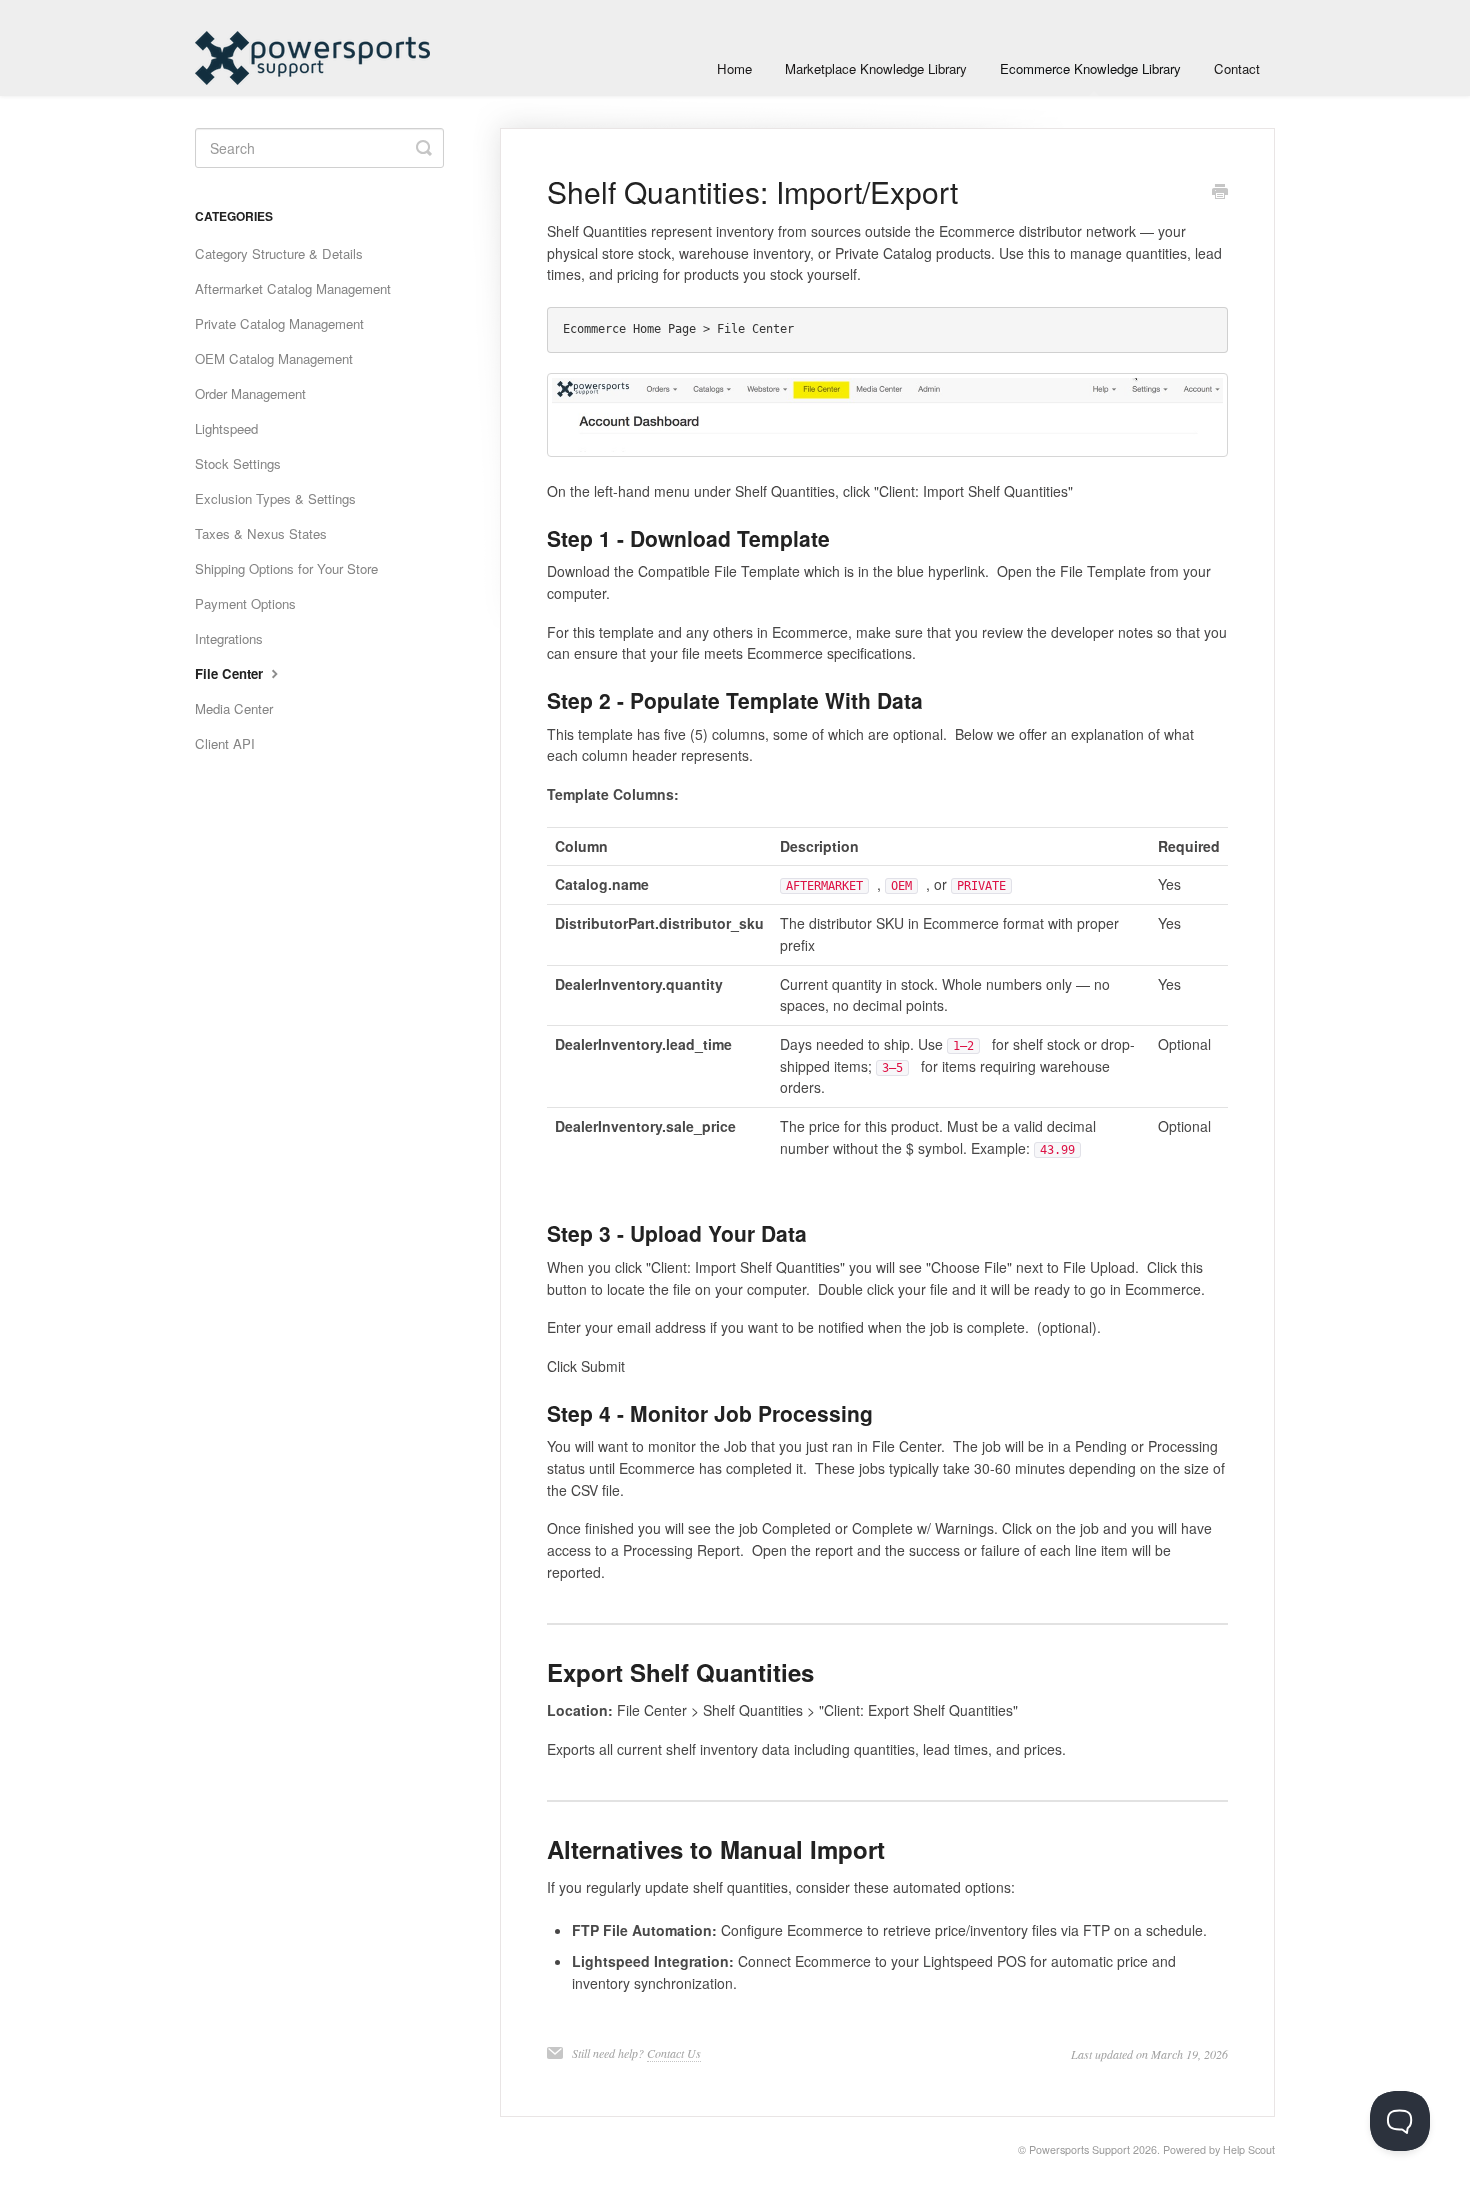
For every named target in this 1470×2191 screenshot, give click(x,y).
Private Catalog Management (279, 323)
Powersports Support (1079, 2149)
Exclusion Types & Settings (275, 498)
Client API (225, 743)
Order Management (250, 393)
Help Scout (1249, 2149)
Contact (1237, 68)
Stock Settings (238, 463)
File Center (231, 673)
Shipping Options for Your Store (286, 568)
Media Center (234, 708)
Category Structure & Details (279, 253)
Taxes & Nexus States (261, 533)
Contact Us (674, 2053)
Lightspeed (226, 428)
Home (734, 68)
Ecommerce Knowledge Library (1090, 68)
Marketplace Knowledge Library (876, 68)
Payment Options (245, 603)
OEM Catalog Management (274, 358)
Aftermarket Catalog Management (293, 288)
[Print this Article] (1220, 193)
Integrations (229, 638)
